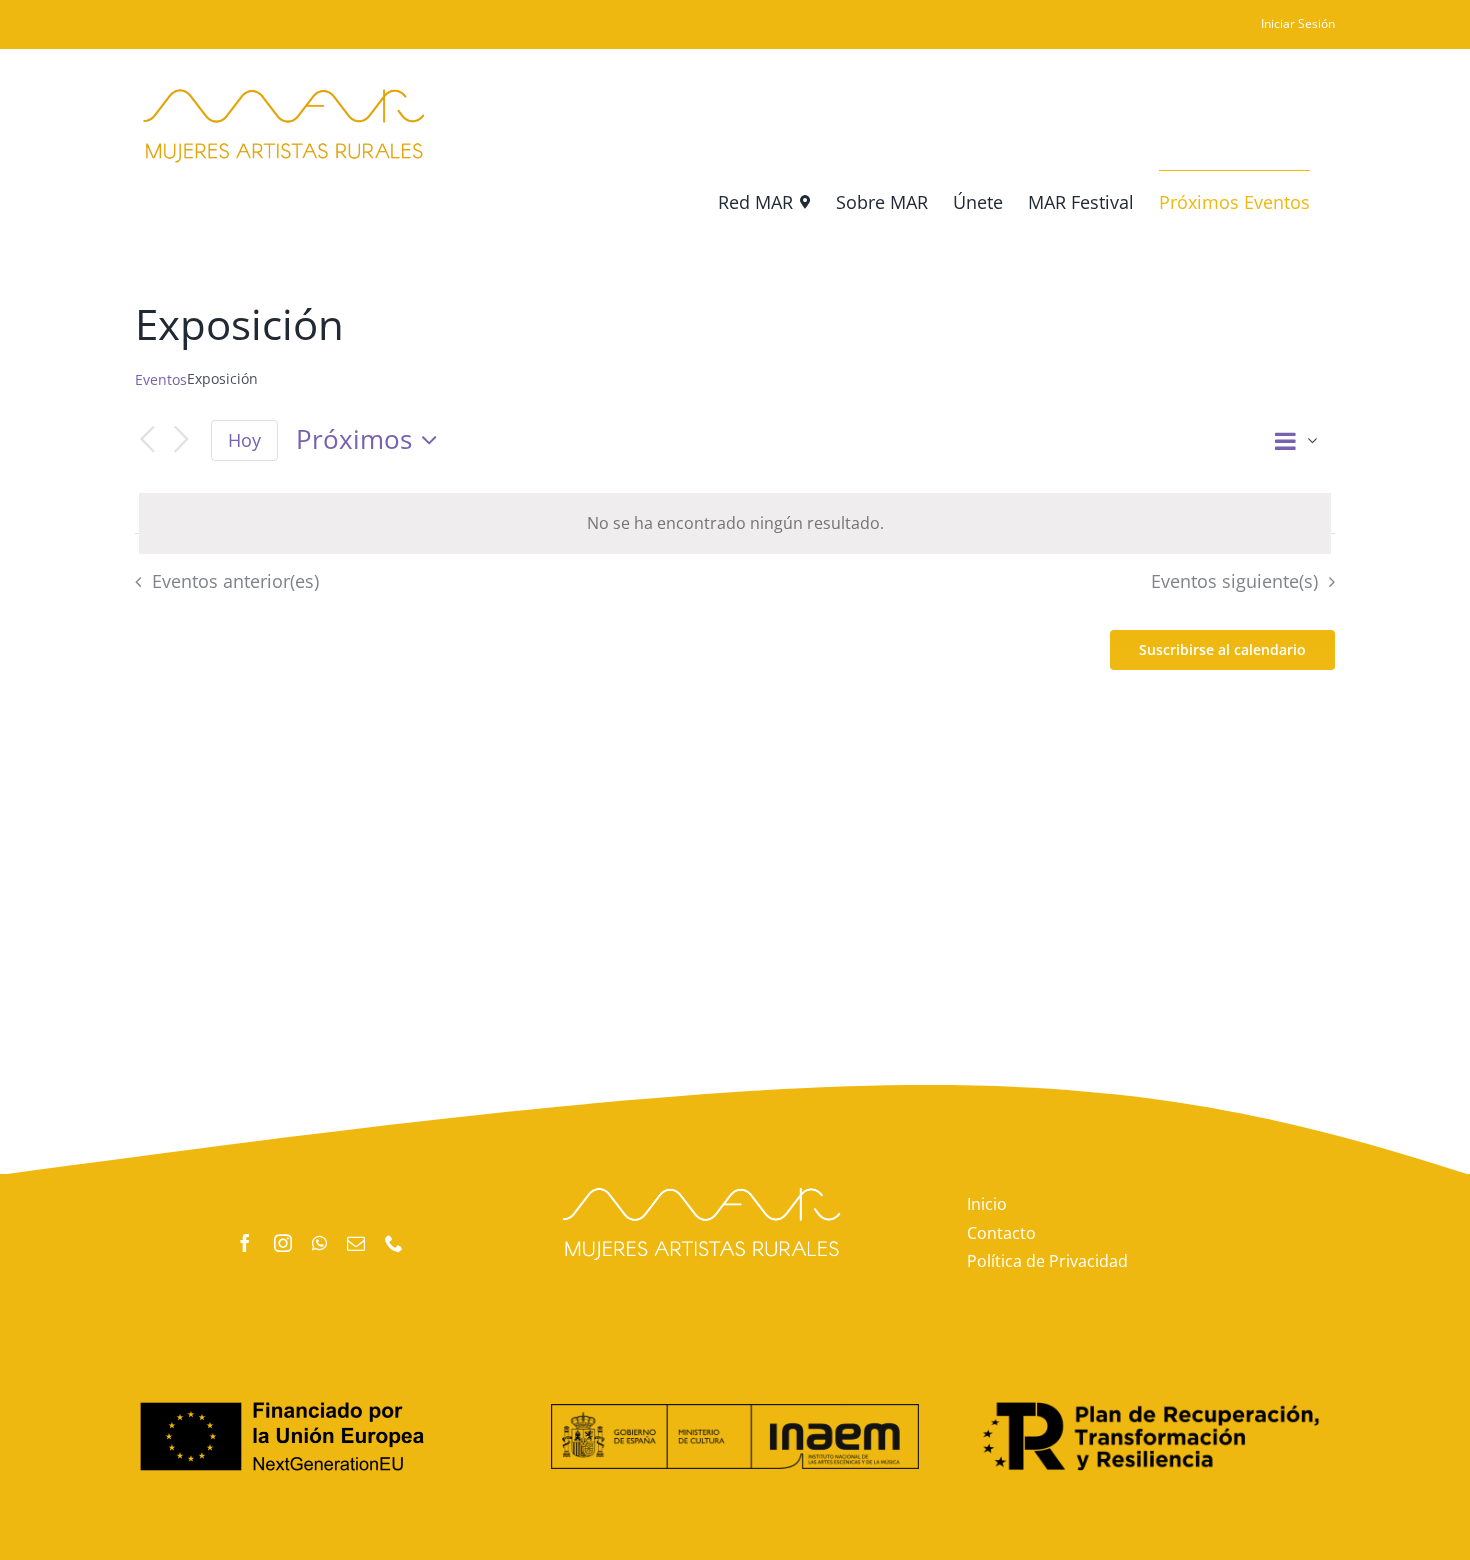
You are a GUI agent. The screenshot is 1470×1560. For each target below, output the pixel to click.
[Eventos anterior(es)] (147, 440)
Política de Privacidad (1047, 1261)
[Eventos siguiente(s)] (181, 440)
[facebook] (245, 1243)
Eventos (161, 379)
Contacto (1001, 1233)
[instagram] (283, 1243)
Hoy (244, 440)
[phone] (394, 1243)
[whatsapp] (319, 1243)
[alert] (735, 523)
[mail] (356, 1243)
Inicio (987, 1204)
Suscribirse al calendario (1222, 650)
